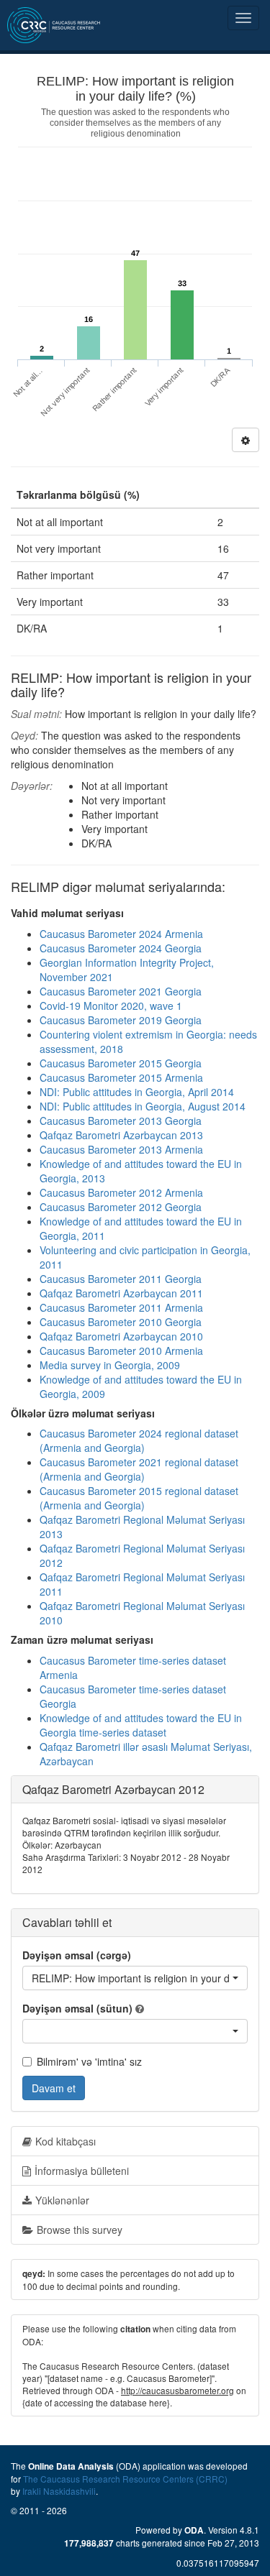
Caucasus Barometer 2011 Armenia (121, 1307)
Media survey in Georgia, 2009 (110, 1365)
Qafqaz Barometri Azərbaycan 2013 (121, 1135)
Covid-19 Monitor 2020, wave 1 (111, 1006)
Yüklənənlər (62, 2200)
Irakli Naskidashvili (59, 2491)
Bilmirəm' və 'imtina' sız (89, 2061)
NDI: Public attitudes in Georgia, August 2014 (143, 1106)
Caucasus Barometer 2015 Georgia (121, 1063)
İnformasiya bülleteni (82, 2171)
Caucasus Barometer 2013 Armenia (121, 1149)
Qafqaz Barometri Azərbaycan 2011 (121, 1293)
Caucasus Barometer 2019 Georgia (121, 1020)
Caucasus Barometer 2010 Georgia (121, 1322)
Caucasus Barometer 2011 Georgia (121, 1279)
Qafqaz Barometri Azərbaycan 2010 (121, 1336)
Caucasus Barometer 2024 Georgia (121, 948)
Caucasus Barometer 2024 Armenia (121, 934)
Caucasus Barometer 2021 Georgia (121, 991)
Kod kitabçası (66, 2141)
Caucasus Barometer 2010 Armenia (121, 1351)
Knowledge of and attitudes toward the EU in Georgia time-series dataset (141, 1725)
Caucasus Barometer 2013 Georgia (121, 1121)
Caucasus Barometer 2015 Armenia (121, 1077)
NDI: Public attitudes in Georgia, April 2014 (137, 1092)
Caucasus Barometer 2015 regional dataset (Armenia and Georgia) (139, 1498)
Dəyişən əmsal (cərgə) (77, 1955)
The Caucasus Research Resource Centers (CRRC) (125, 2479)
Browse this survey (80, 2230)
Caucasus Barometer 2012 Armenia (121, 1192)
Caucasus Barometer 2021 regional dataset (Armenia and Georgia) (139, 1469)
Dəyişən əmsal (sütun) (77, 2008)
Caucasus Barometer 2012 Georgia (121, 1207)
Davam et (54, 2088)
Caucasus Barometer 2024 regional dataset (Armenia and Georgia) (139, 1440)
